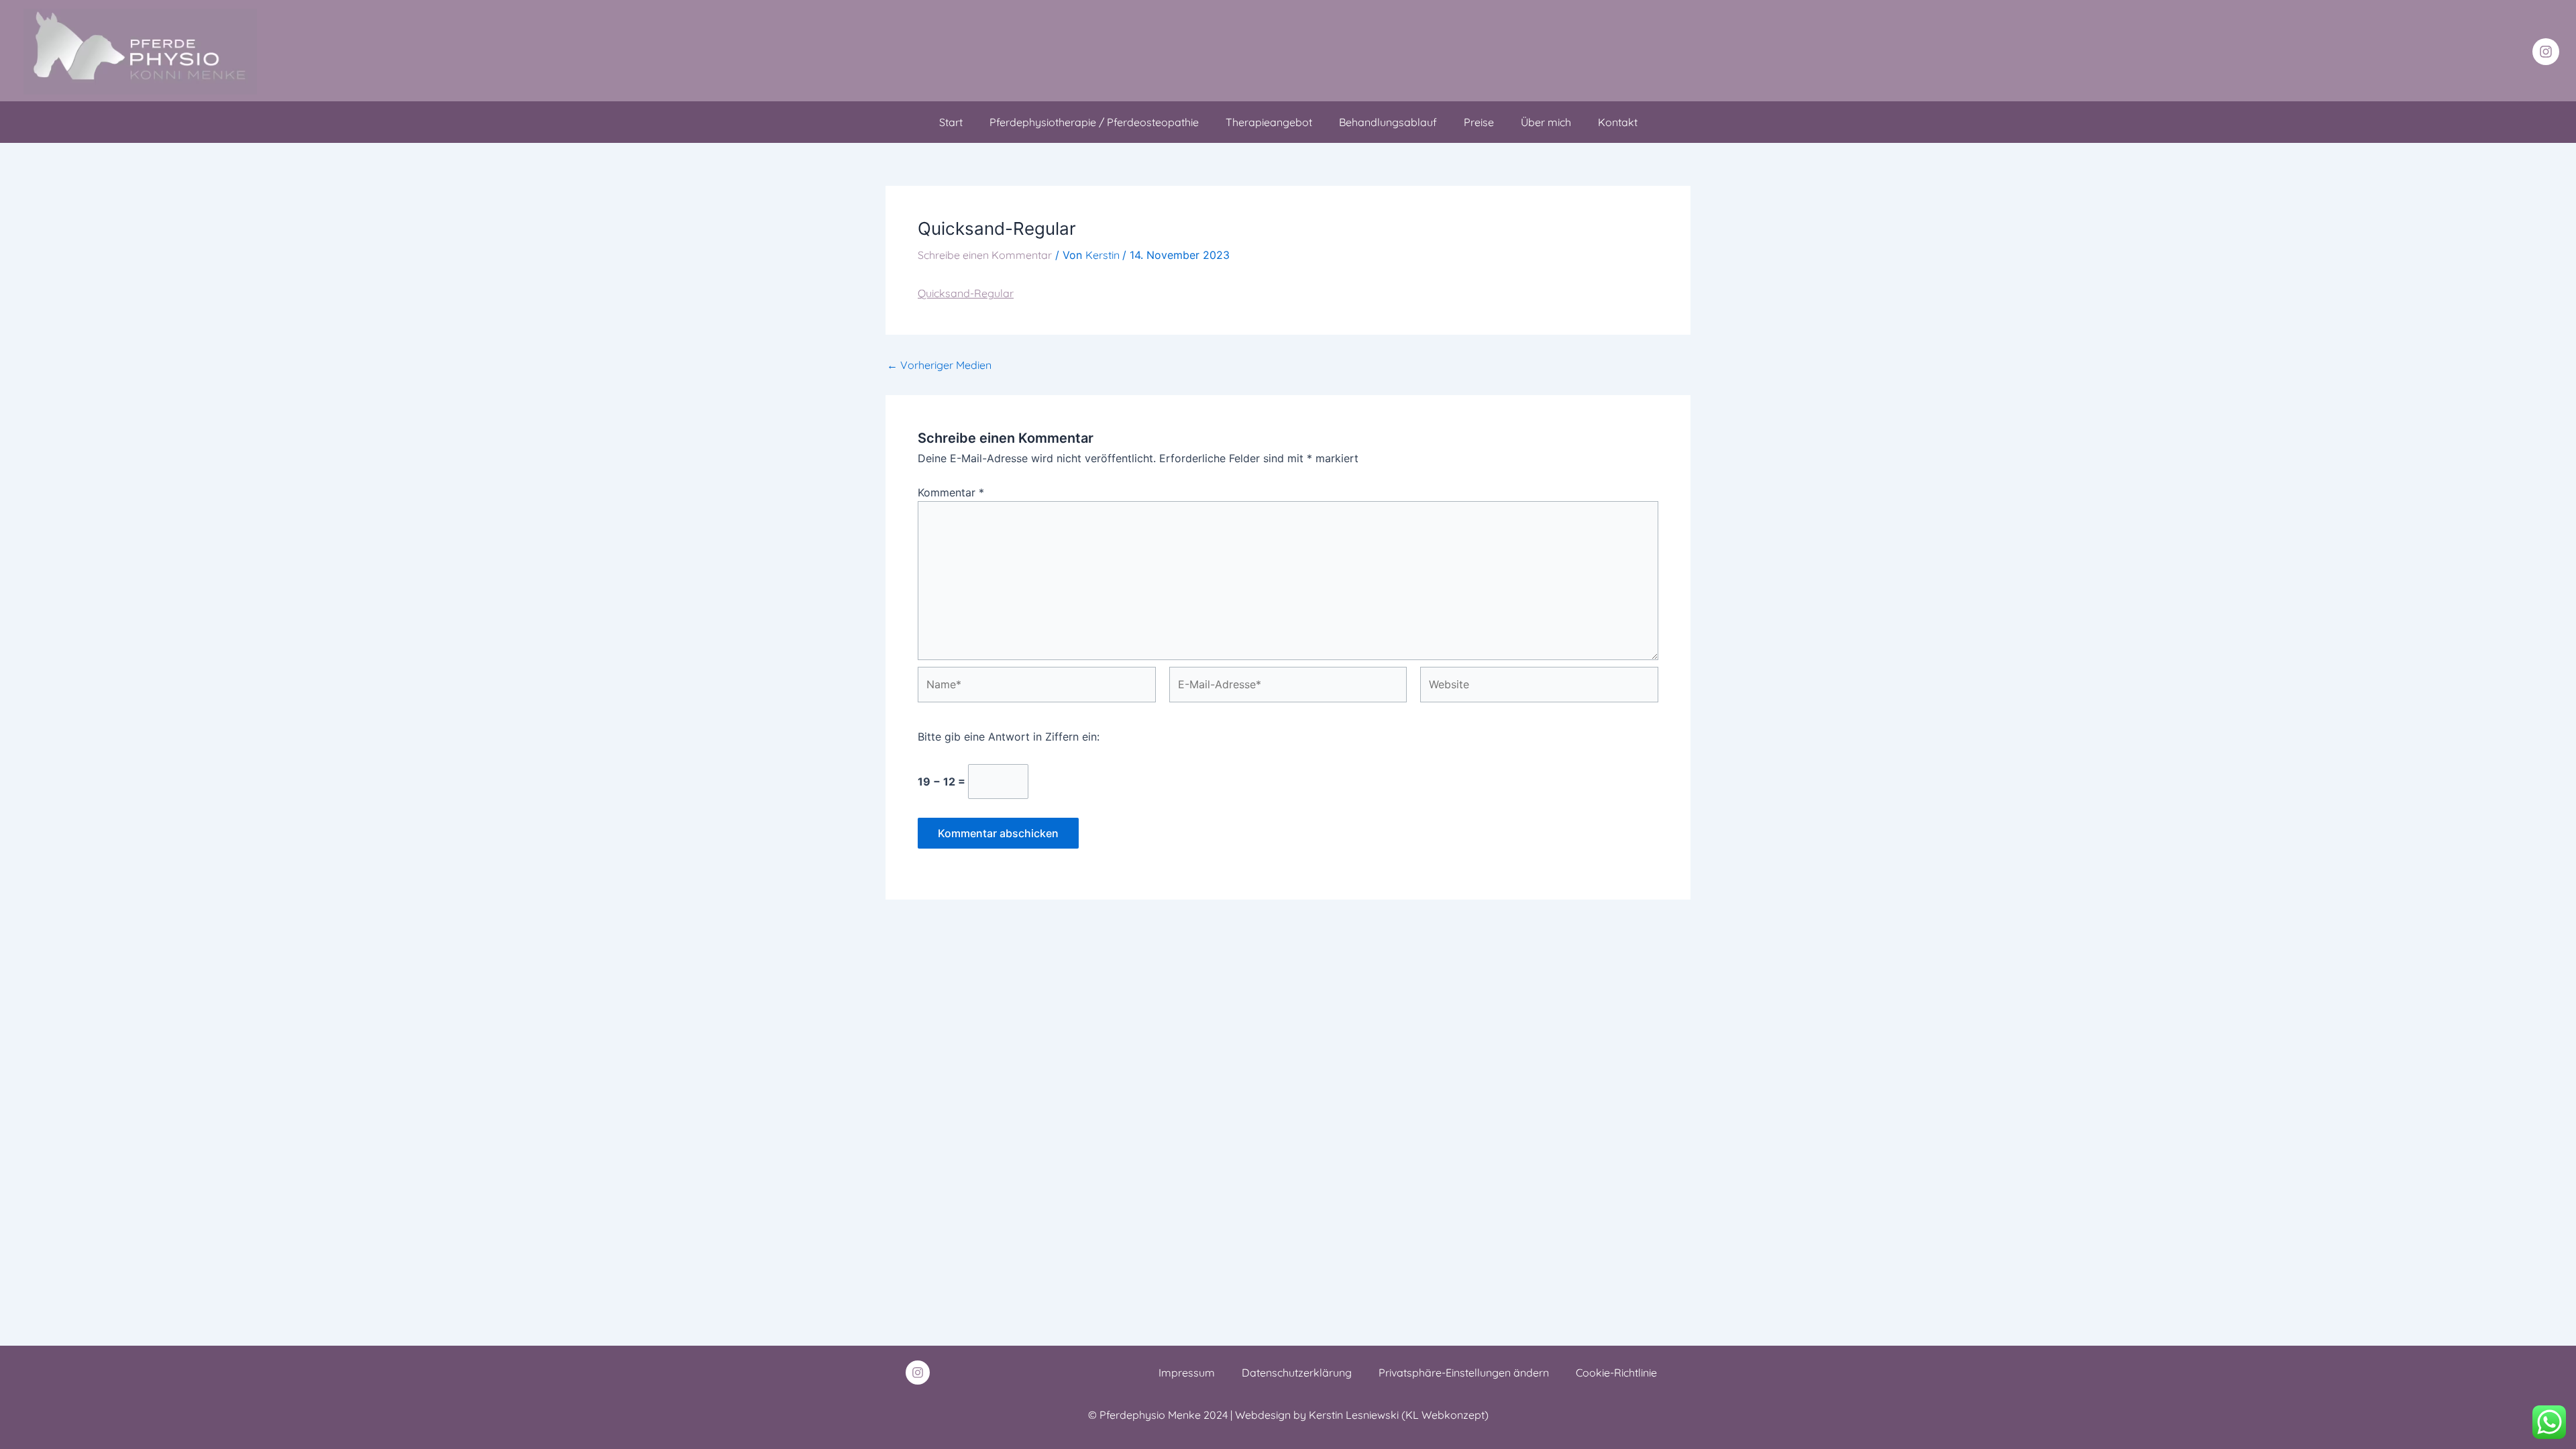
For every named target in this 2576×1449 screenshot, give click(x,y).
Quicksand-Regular (966, 293)
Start (951, 122)
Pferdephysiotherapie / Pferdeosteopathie (1094, 122)
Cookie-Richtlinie (1616, 1373)
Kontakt (1618, 122)
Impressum (1187, 1373)
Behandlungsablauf (1388, 122)
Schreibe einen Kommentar (985, 255)
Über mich (1546, 122)
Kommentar (951, 492)
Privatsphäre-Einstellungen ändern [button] (1464, 1373)
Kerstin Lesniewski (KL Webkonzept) (1399, 1415)
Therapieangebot (1269, 122)
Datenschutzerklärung (1297, 1373)
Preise (1479, 122)
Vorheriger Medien (939, 365)
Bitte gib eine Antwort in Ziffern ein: (1009, 737)
